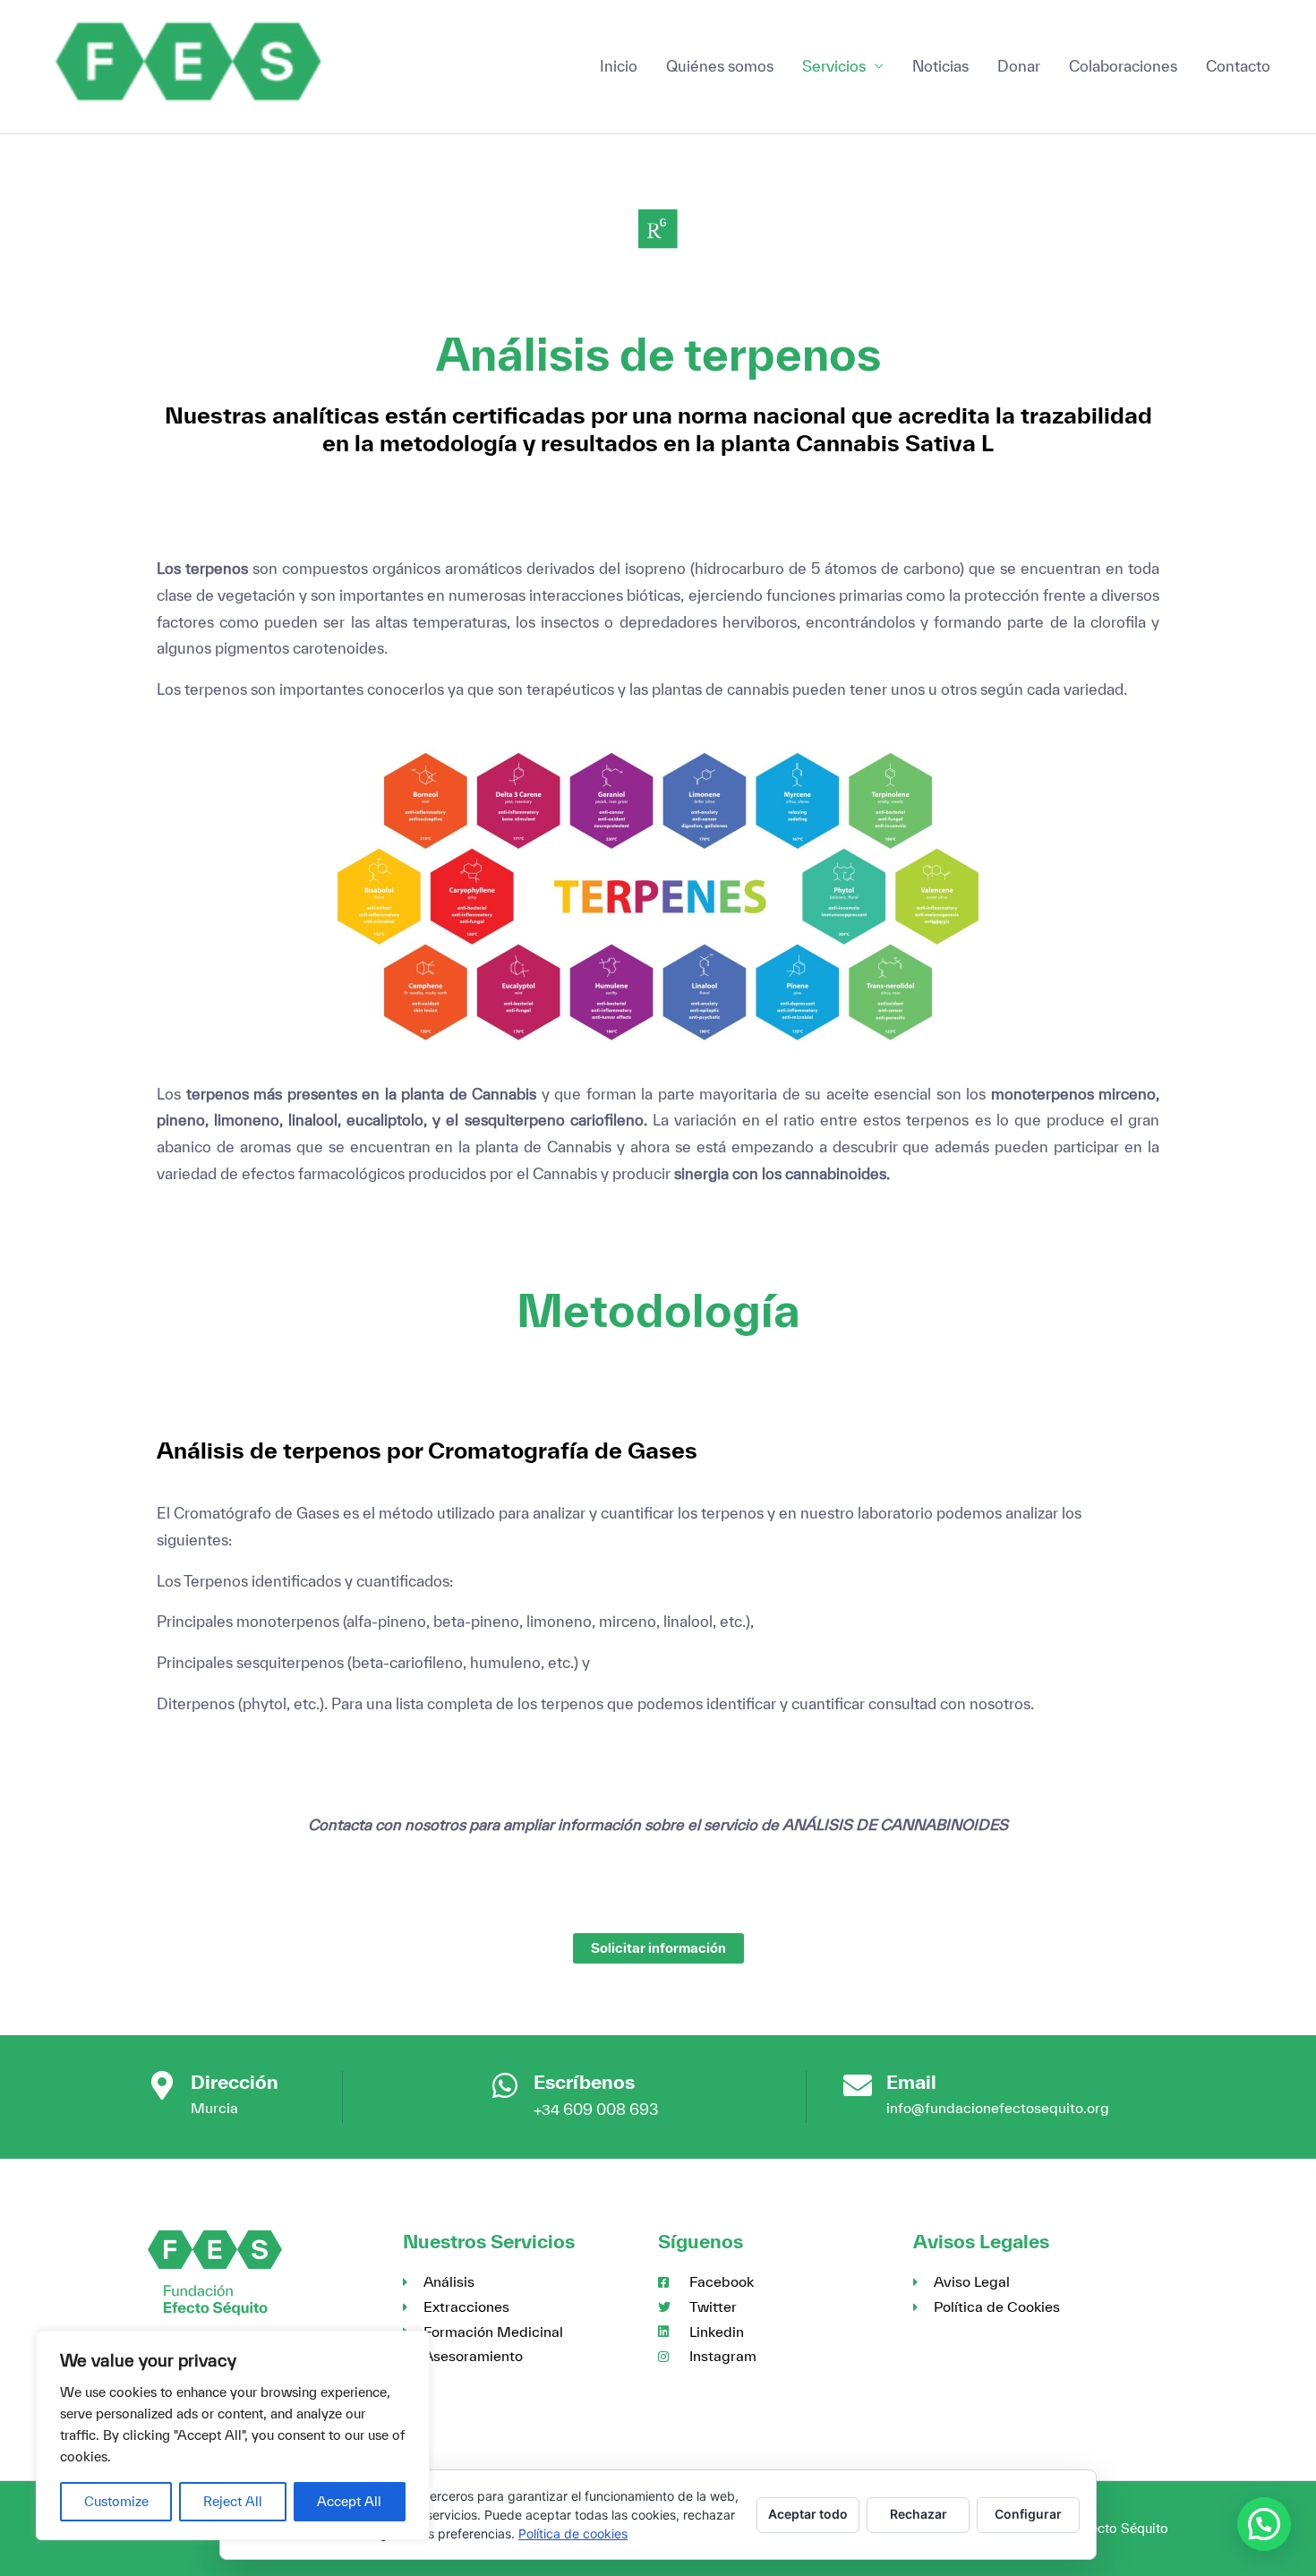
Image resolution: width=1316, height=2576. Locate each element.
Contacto (1238, 66)
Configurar (1028, 2514)
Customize (116, 2501)
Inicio (619, 66)
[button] (1264, 2524)
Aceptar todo (808, 2514)
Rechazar (919, 2514)
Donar (1019, 66)
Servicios (834, 66)
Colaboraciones (1123, 66)
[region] (233, 2435)
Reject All (233, 2501)
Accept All (349, 2501)
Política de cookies (573, 2533)
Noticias (940, 66)
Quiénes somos (720, 66)
